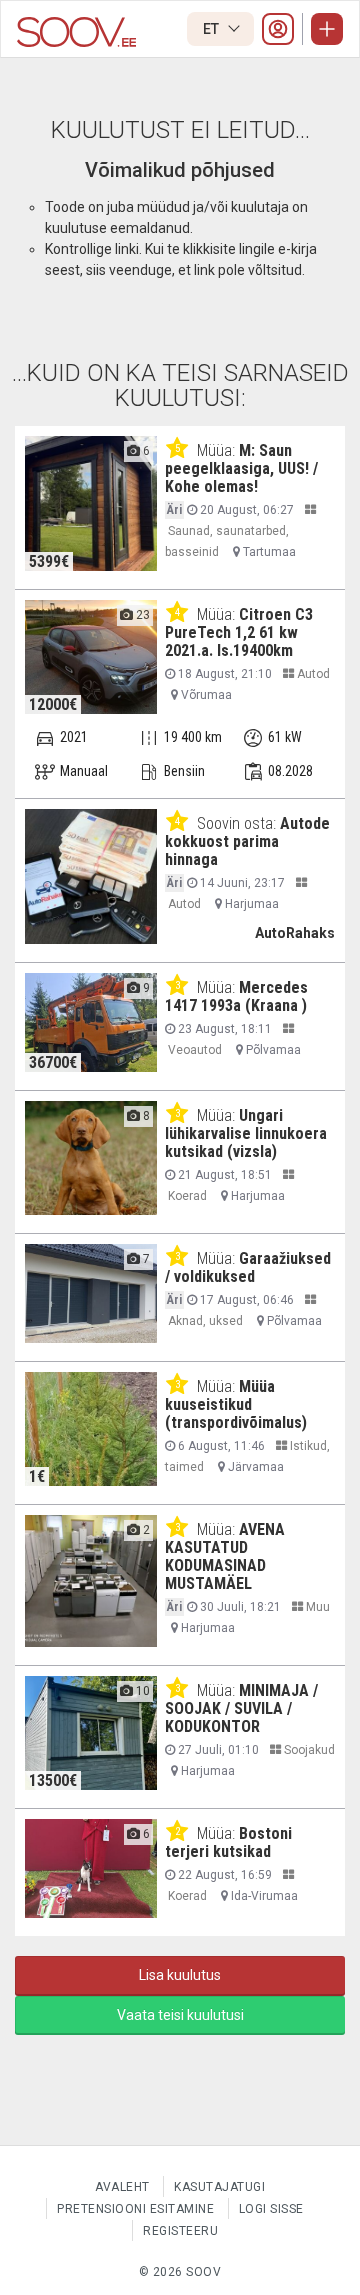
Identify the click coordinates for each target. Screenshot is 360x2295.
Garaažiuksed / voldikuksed (248, 1267)
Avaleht (122, 2187)
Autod (312, 674)
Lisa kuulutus (180, 1975)
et (212, 29)
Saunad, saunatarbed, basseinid (227, 541)
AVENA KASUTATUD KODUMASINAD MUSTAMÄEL (225, 1556)
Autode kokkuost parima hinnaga (247, 841)
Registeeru (180, 2231)
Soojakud (308, 1750)
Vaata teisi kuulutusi (180, 2015)
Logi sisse (271, 2209)
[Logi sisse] (278, 29)
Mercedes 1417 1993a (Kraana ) (236, 996)
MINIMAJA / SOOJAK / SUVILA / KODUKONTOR (241, 1708)
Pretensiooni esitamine (135, 2209)
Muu (316, 1607)
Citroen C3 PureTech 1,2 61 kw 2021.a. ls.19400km (239, 632)
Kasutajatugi (219, 2187)
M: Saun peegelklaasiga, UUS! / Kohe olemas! (241, 468)
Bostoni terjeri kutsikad (228, 1842)
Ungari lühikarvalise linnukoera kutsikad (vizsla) (246, 1133)
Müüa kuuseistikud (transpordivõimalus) (236, 1404)
